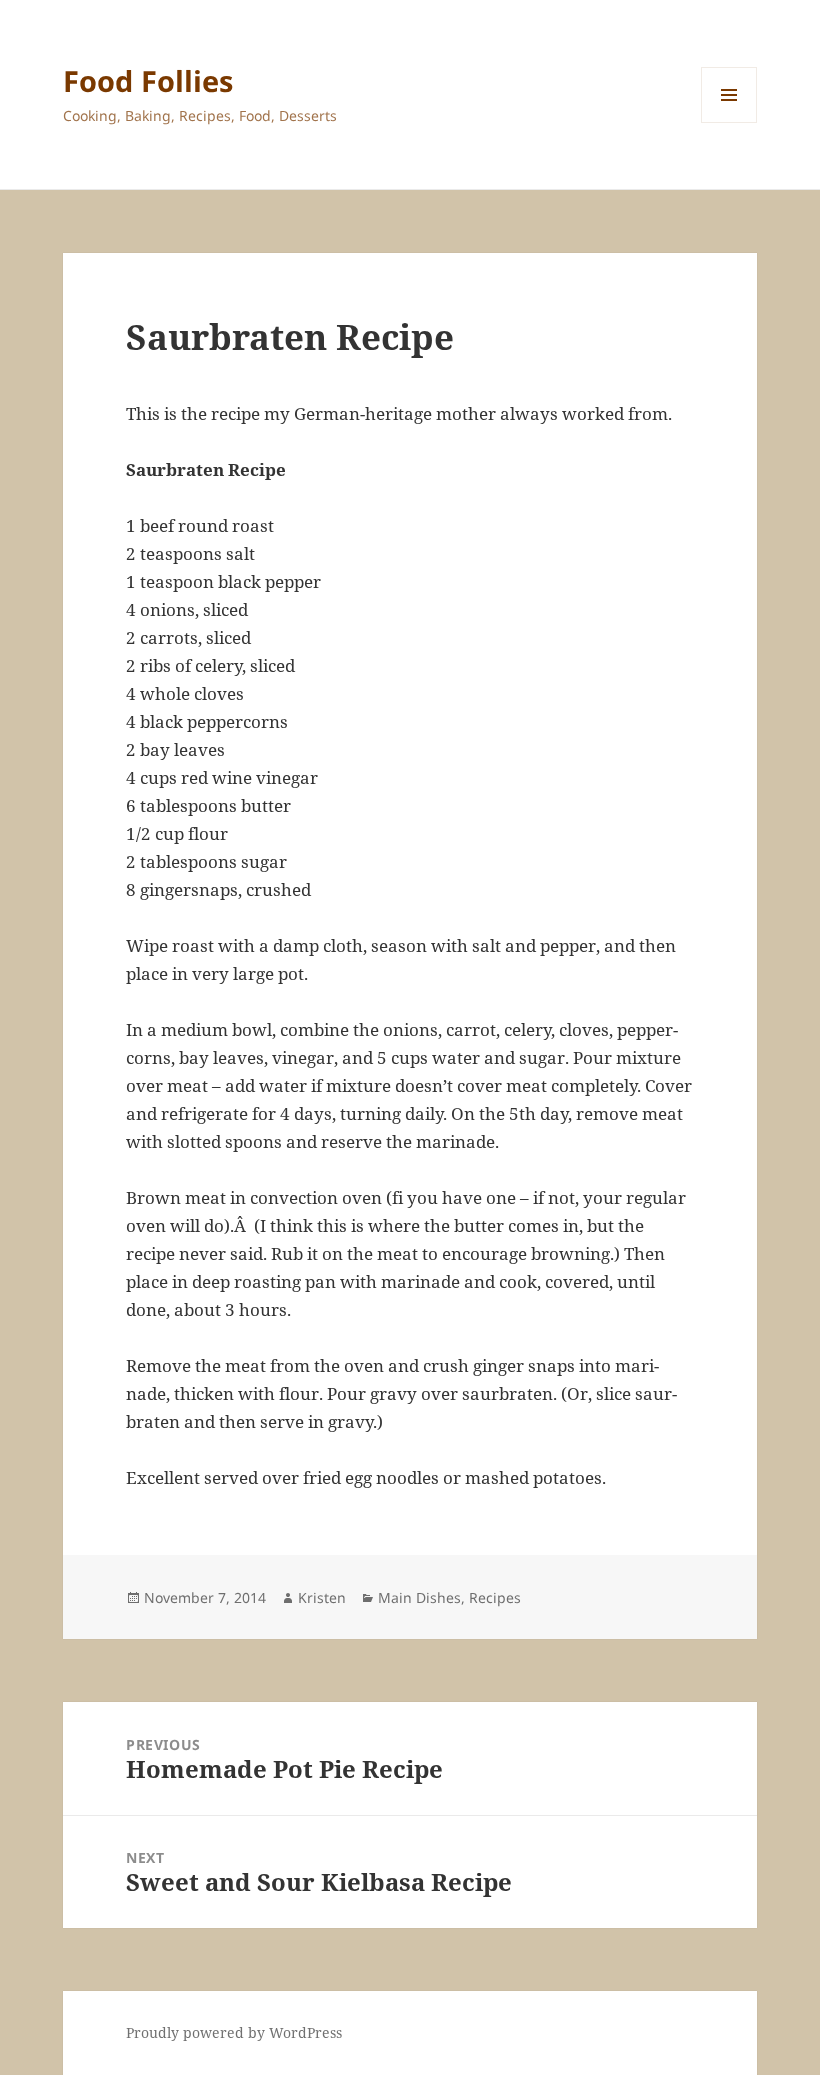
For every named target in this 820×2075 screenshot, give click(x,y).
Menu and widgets (729, 122)
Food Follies (148, 80)
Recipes (495, 1597)
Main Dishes (419, 1597)
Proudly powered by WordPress (234, 2032)
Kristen (322, 1597)
